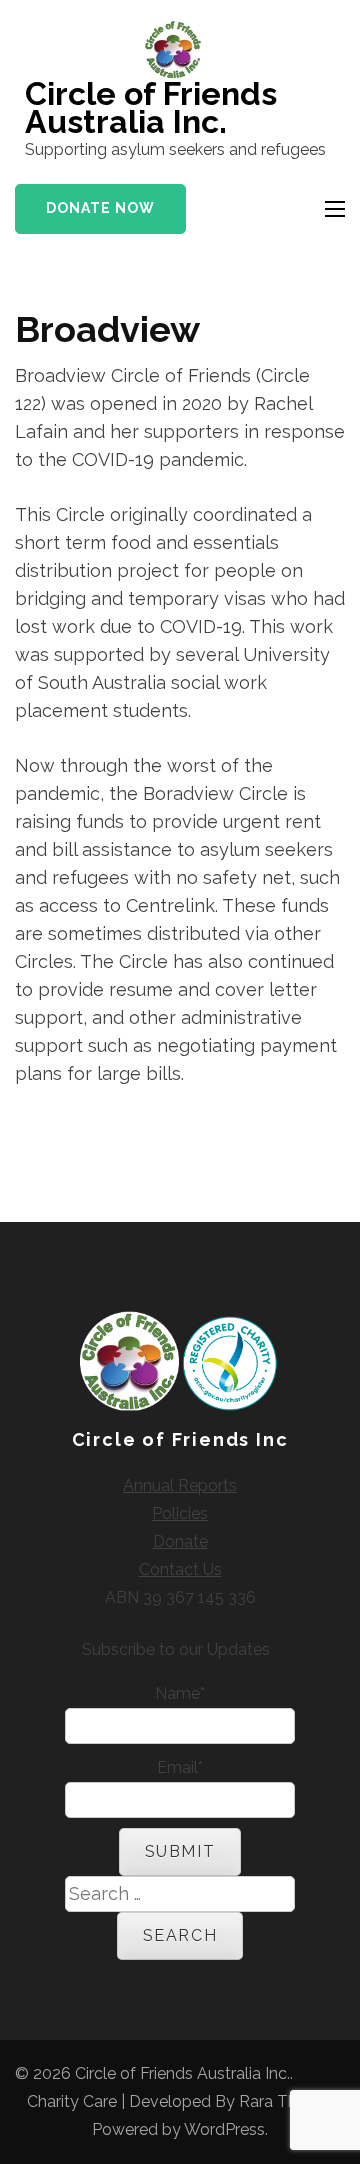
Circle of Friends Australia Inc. (151, 107)
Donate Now (100, 208)
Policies (180, 1513)
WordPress (224, 2129)
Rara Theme (284, 2101)
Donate (180, 1541)
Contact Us (180, 1569)
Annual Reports (180, 1485)
